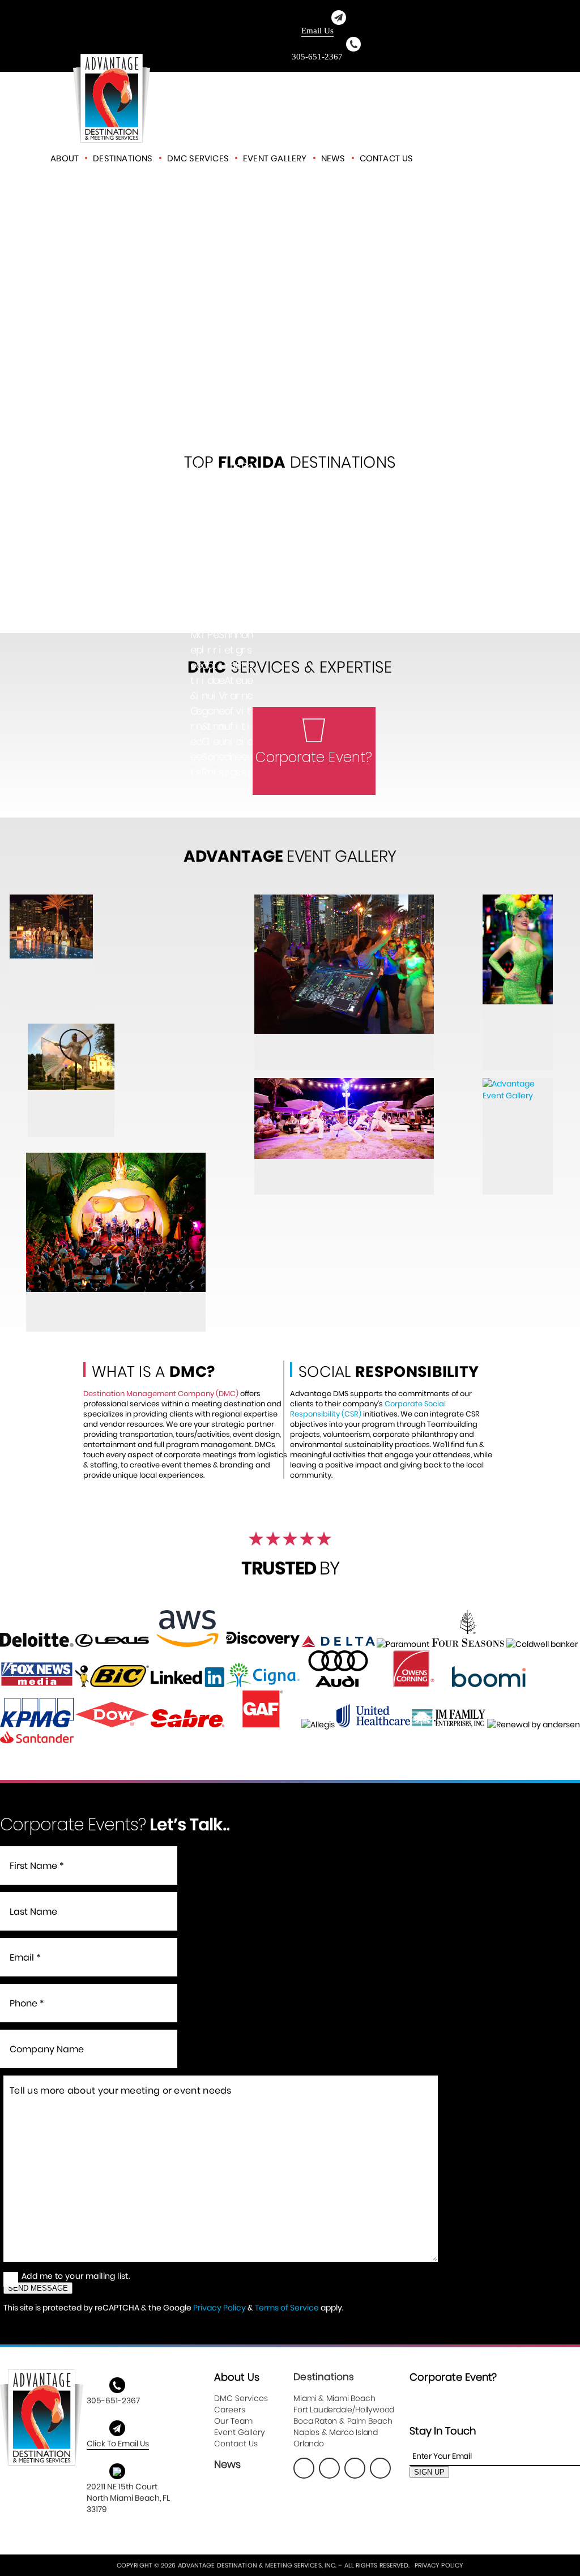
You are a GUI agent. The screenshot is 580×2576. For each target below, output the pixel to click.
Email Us (317, 31)
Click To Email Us (118, 2444)
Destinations (123, 158)
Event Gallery (275, 158)
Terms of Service (287, 2308)
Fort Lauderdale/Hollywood (344, 2410)
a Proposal (477, 158)
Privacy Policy (219, 2308)
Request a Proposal (314, 775)
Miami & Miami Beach (334, 2398)
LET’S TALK (290, 317)
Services (198, 158)
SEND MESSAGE (38, 2288)
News (333, 158)
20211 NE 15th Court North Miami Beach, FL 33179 (128, 2498)
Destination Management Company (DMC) (161, 1394)
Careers (230, 2410)
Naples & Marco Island (336, 2432)
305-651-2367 (317, 57)
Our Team (233, 2421)
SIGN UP (429, 2472)
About (65, 158)
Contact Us (387, 158)
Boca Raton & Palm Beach (343, 2421)
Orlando (309, 2444)
